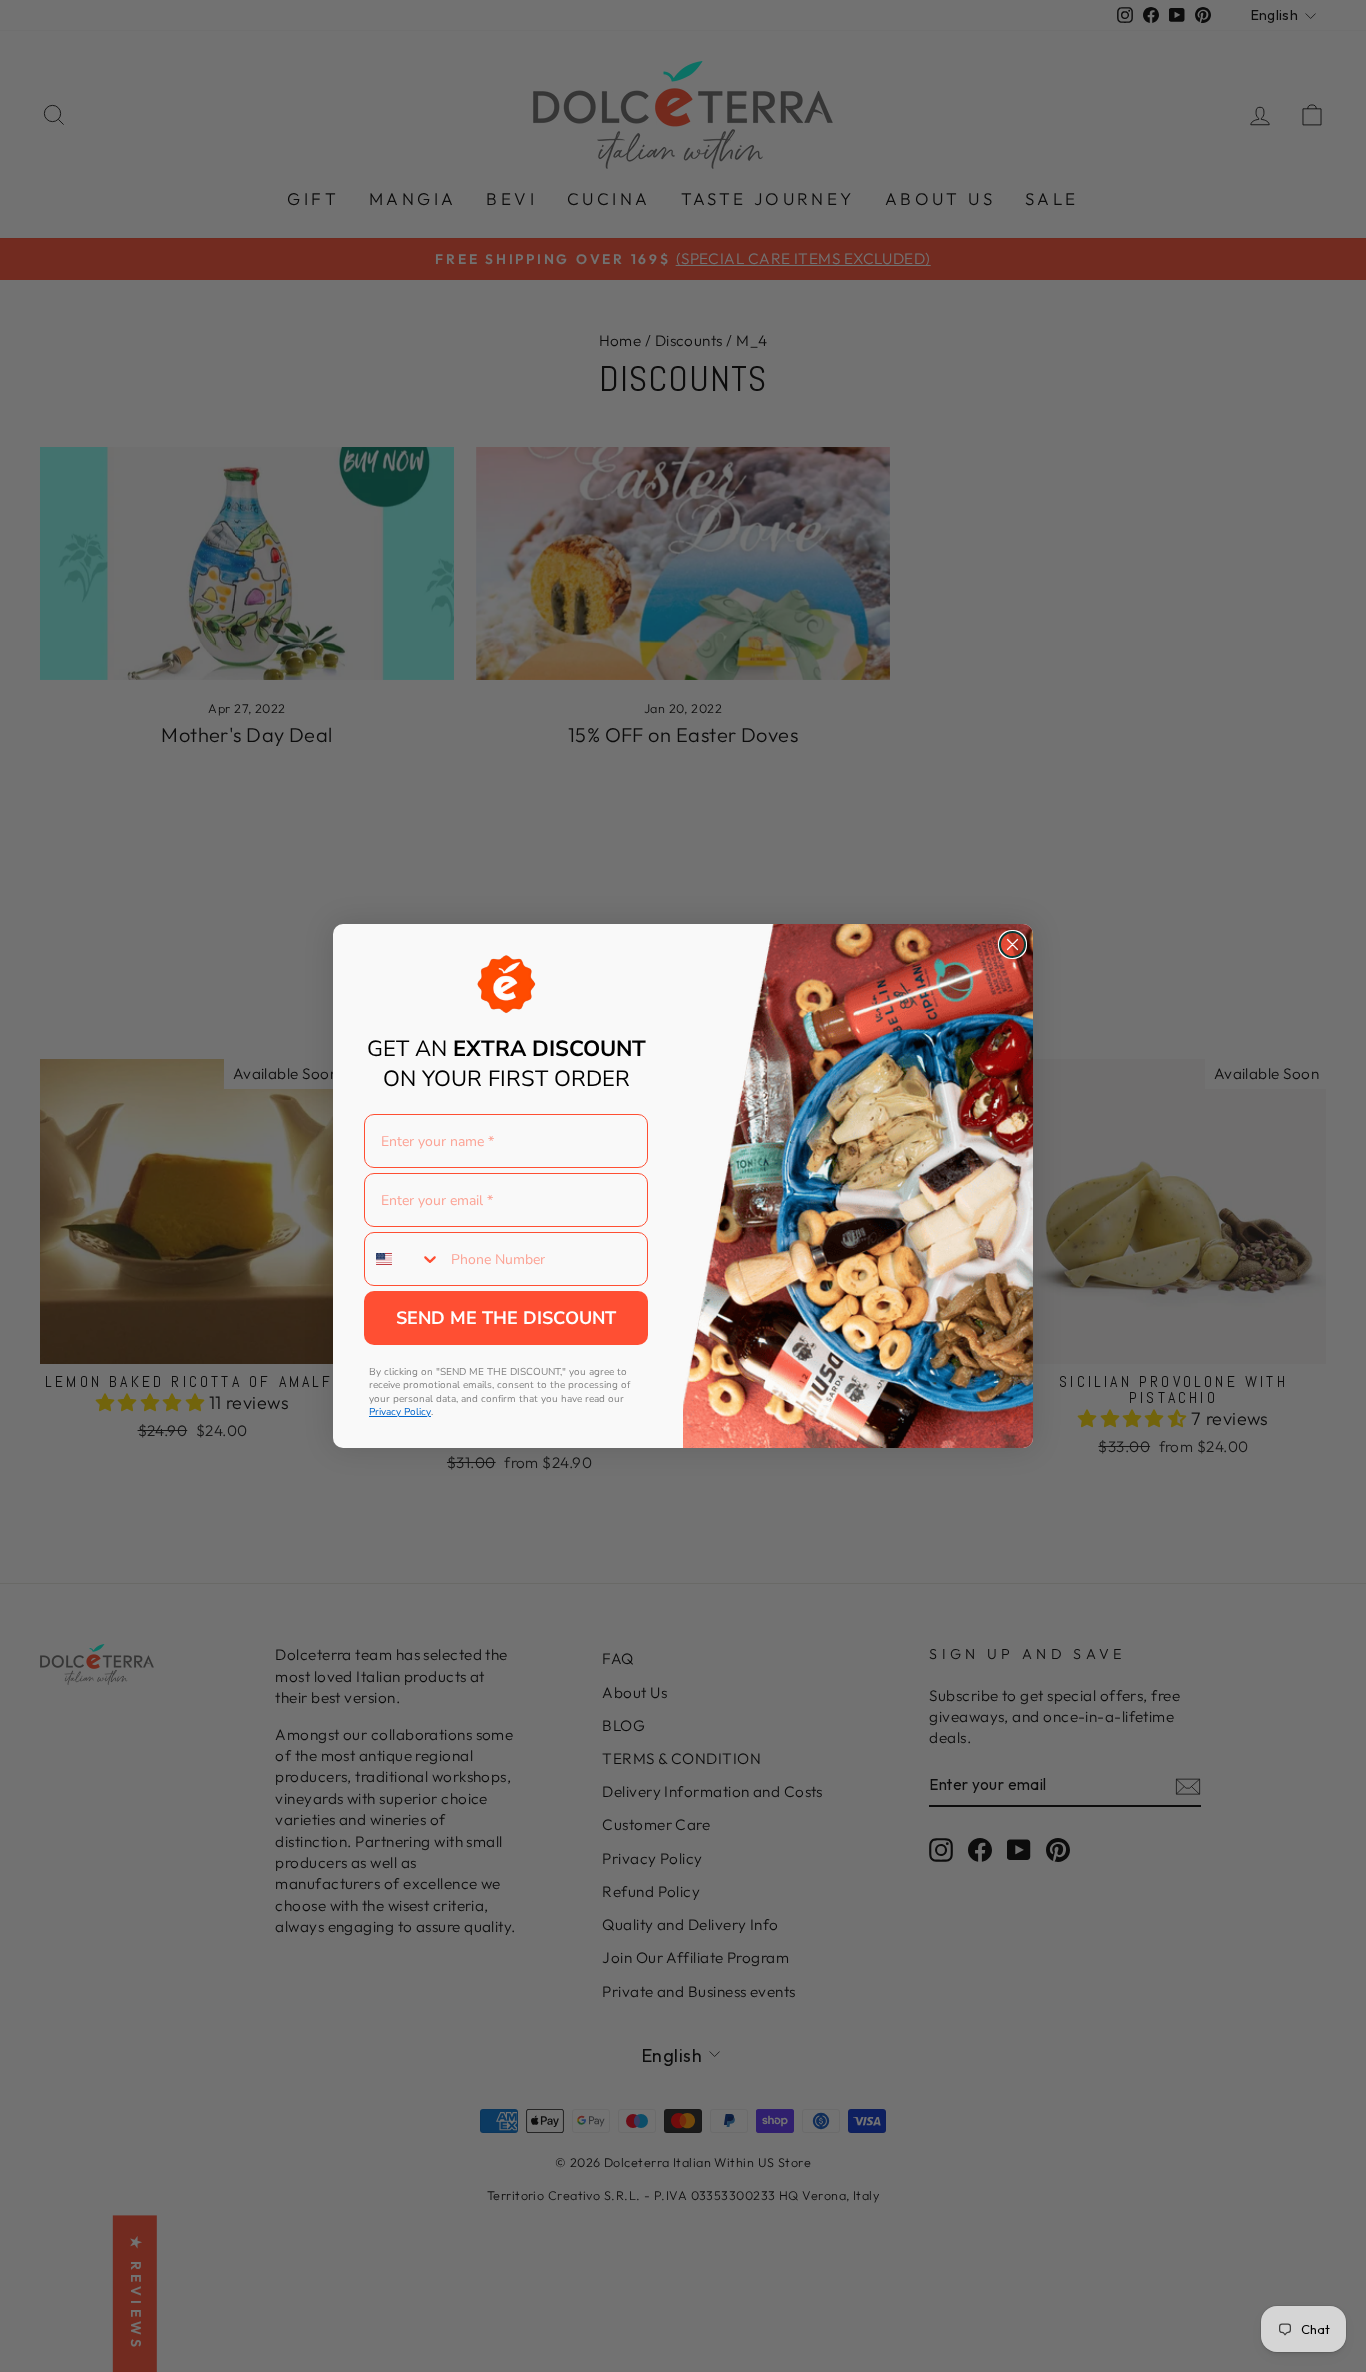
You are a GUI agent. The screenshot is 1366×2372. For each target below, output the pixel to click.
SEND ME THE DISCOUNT (506, 1318)
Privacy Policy (400, 1412)
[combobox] (403, 1259)
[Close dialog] (1012, 944)
